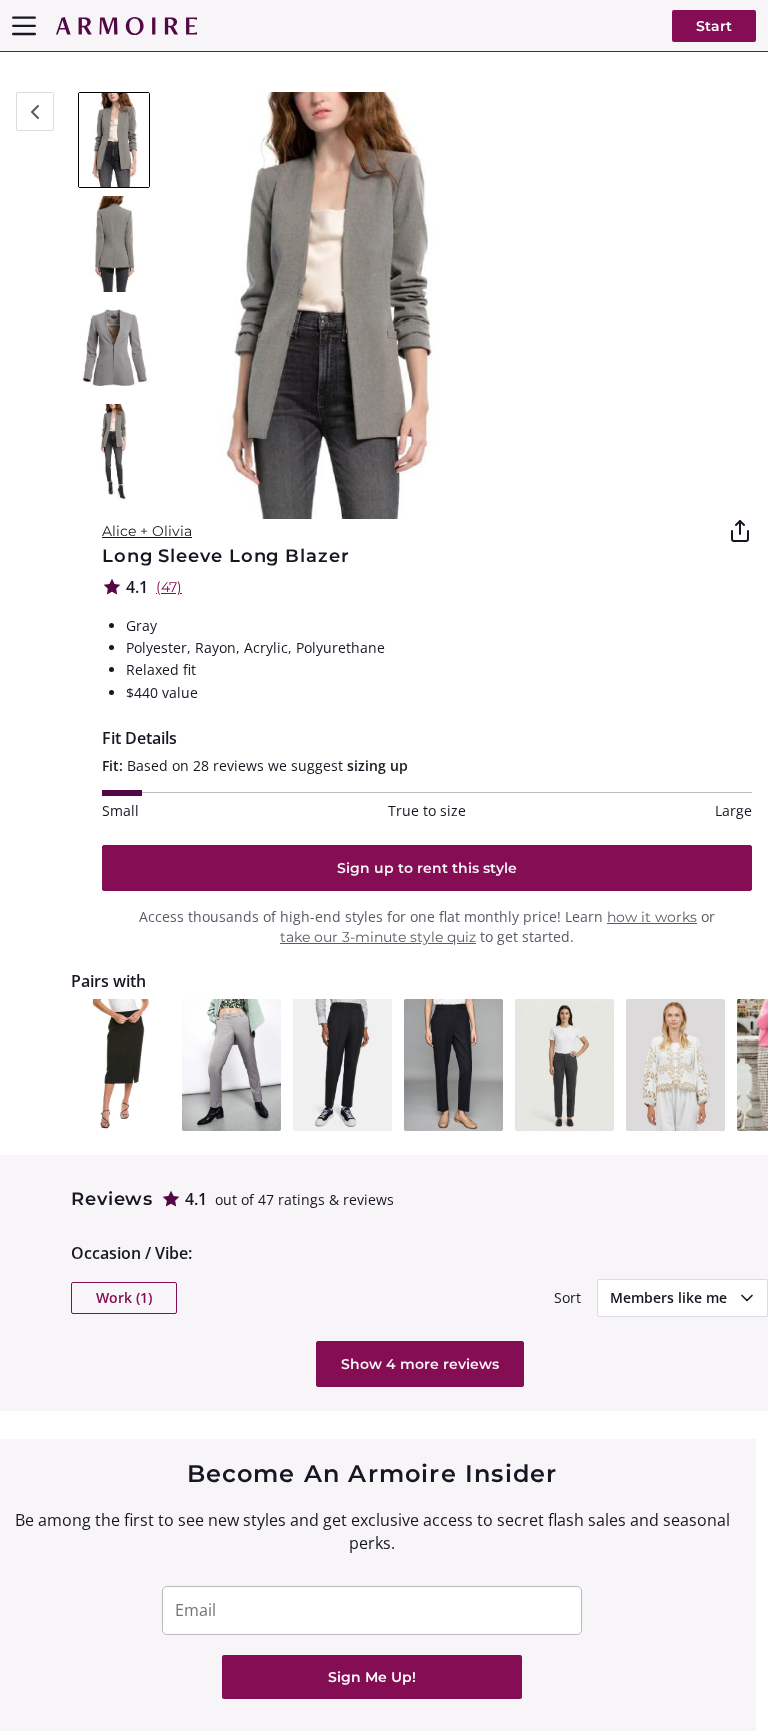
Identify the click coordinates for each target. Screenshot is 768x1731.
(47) (169, 587)
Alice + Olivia (147, 531)
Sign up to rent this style (427, 868)
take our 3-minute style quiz (378, 937)
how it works (652, 917)
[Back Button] (35, 111)
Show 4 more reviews (420, 1364)
